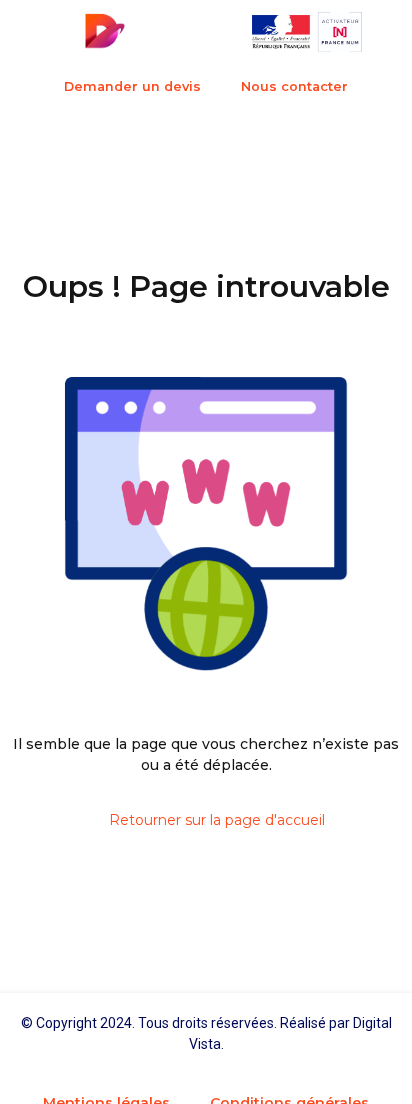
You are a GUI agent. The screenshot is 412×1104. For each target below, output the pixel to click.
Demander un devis (132, 86)
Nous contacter (294, 86)
